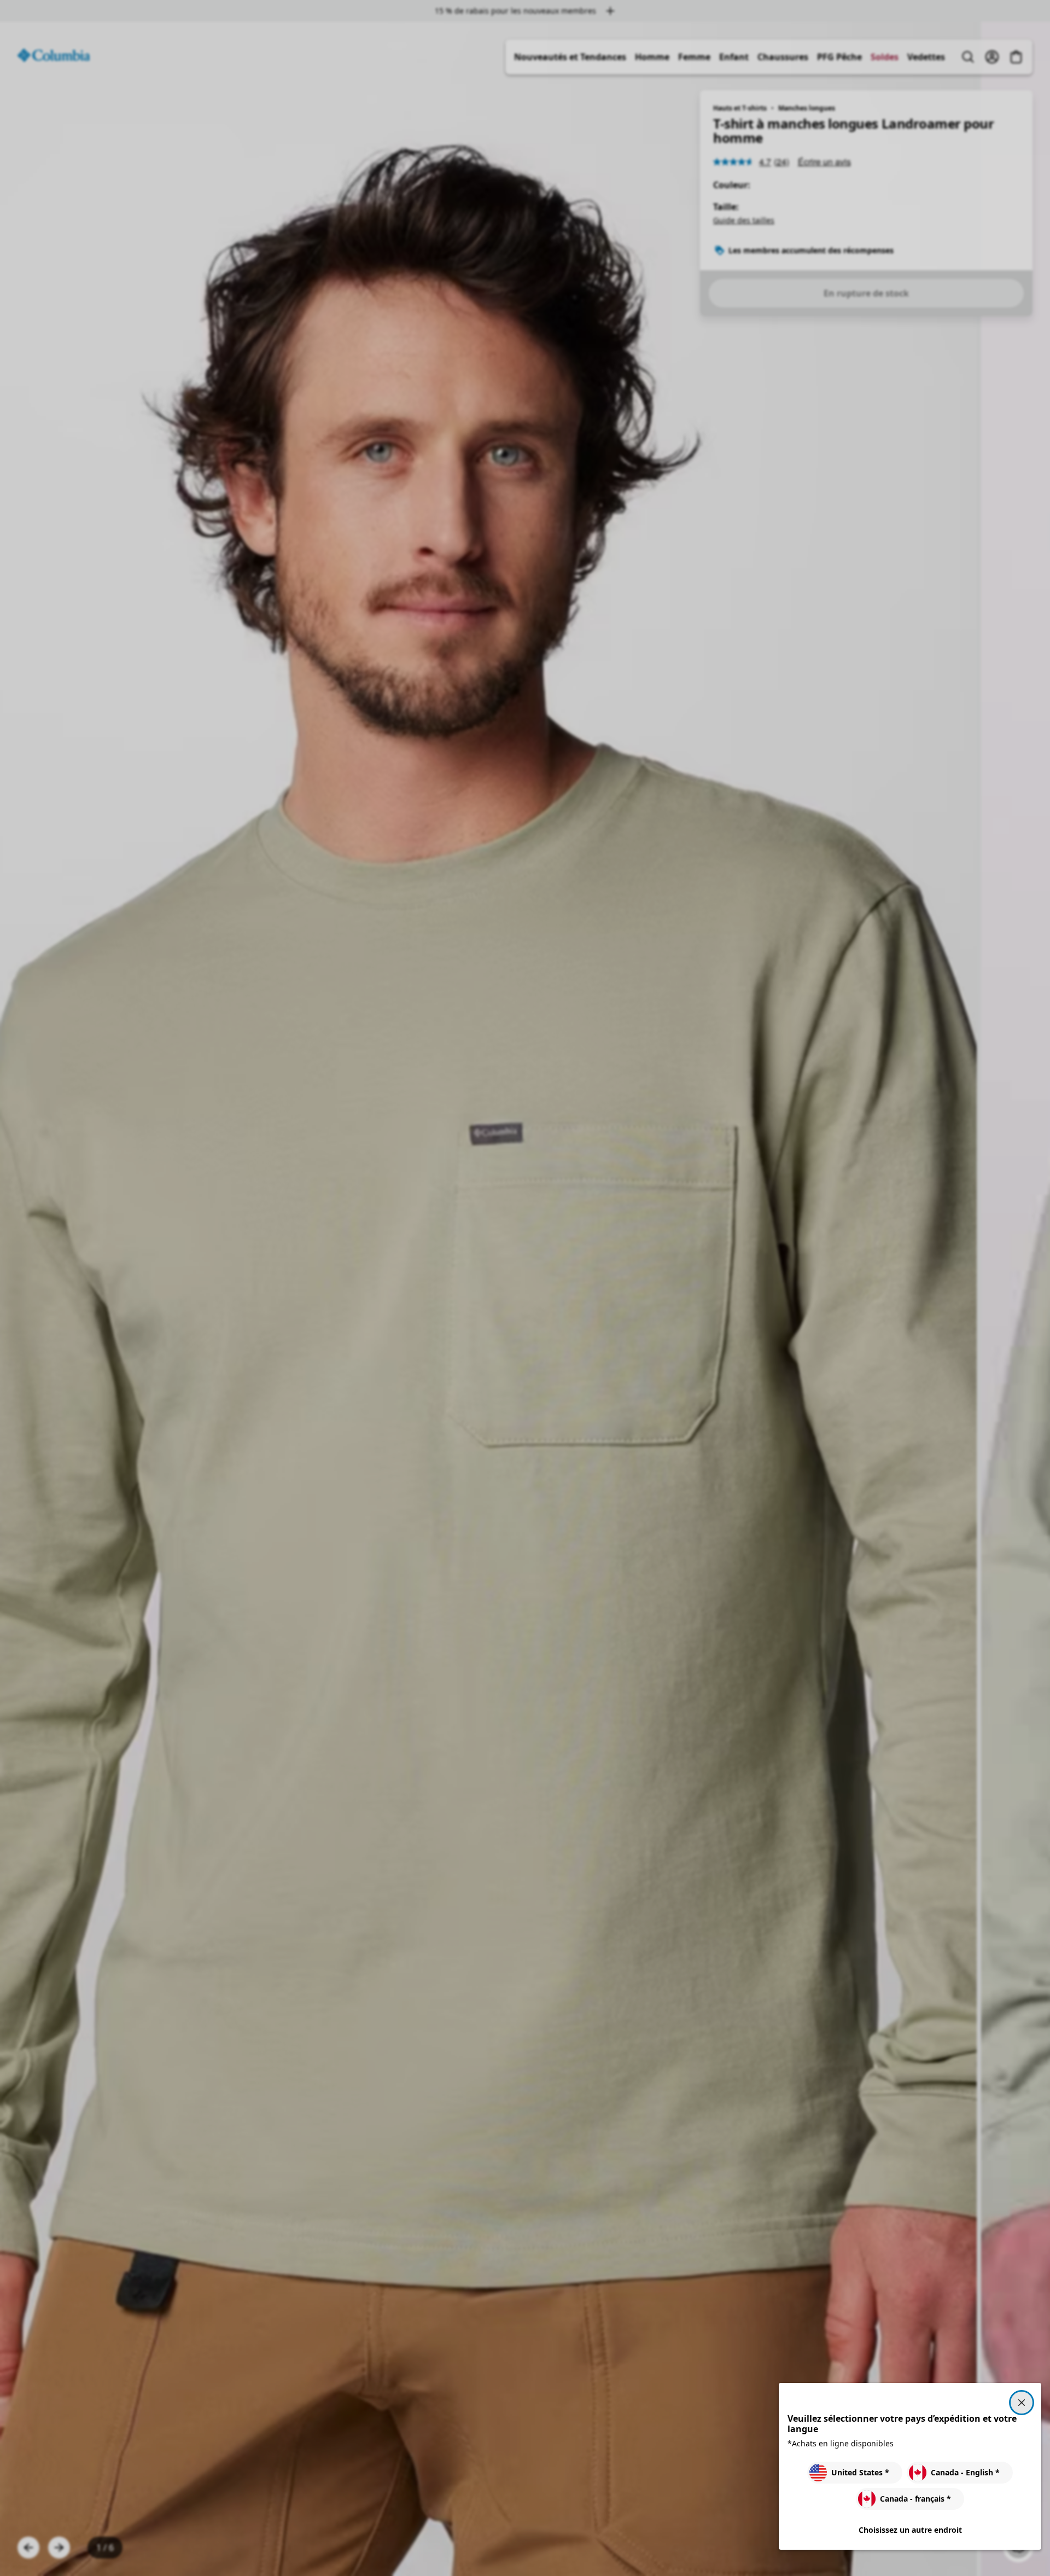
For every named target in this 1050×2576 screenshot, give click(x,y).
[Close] (1022, 2403)
